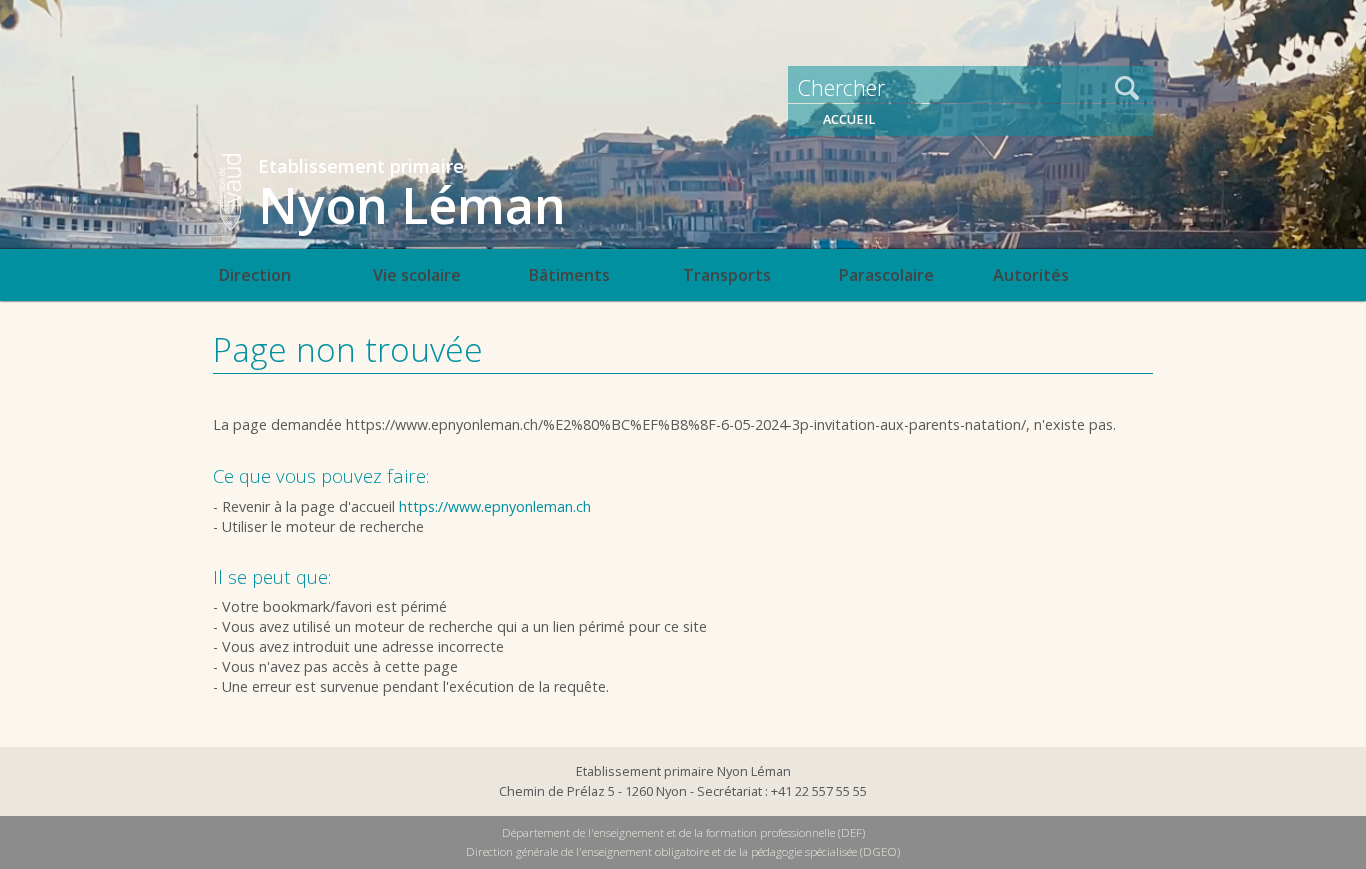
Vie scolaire (417, 275)
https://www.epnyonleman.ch (495, 506)
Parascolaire (886, 275)
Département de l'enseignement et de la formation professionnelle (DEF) (683, 832)
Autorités (1031, 275)
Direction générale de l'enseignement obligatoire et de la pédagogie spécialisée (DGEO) (683, 851)
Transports (727, 275)
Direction (254, 275)
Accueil (849, 119)
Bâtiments (569, 275)
